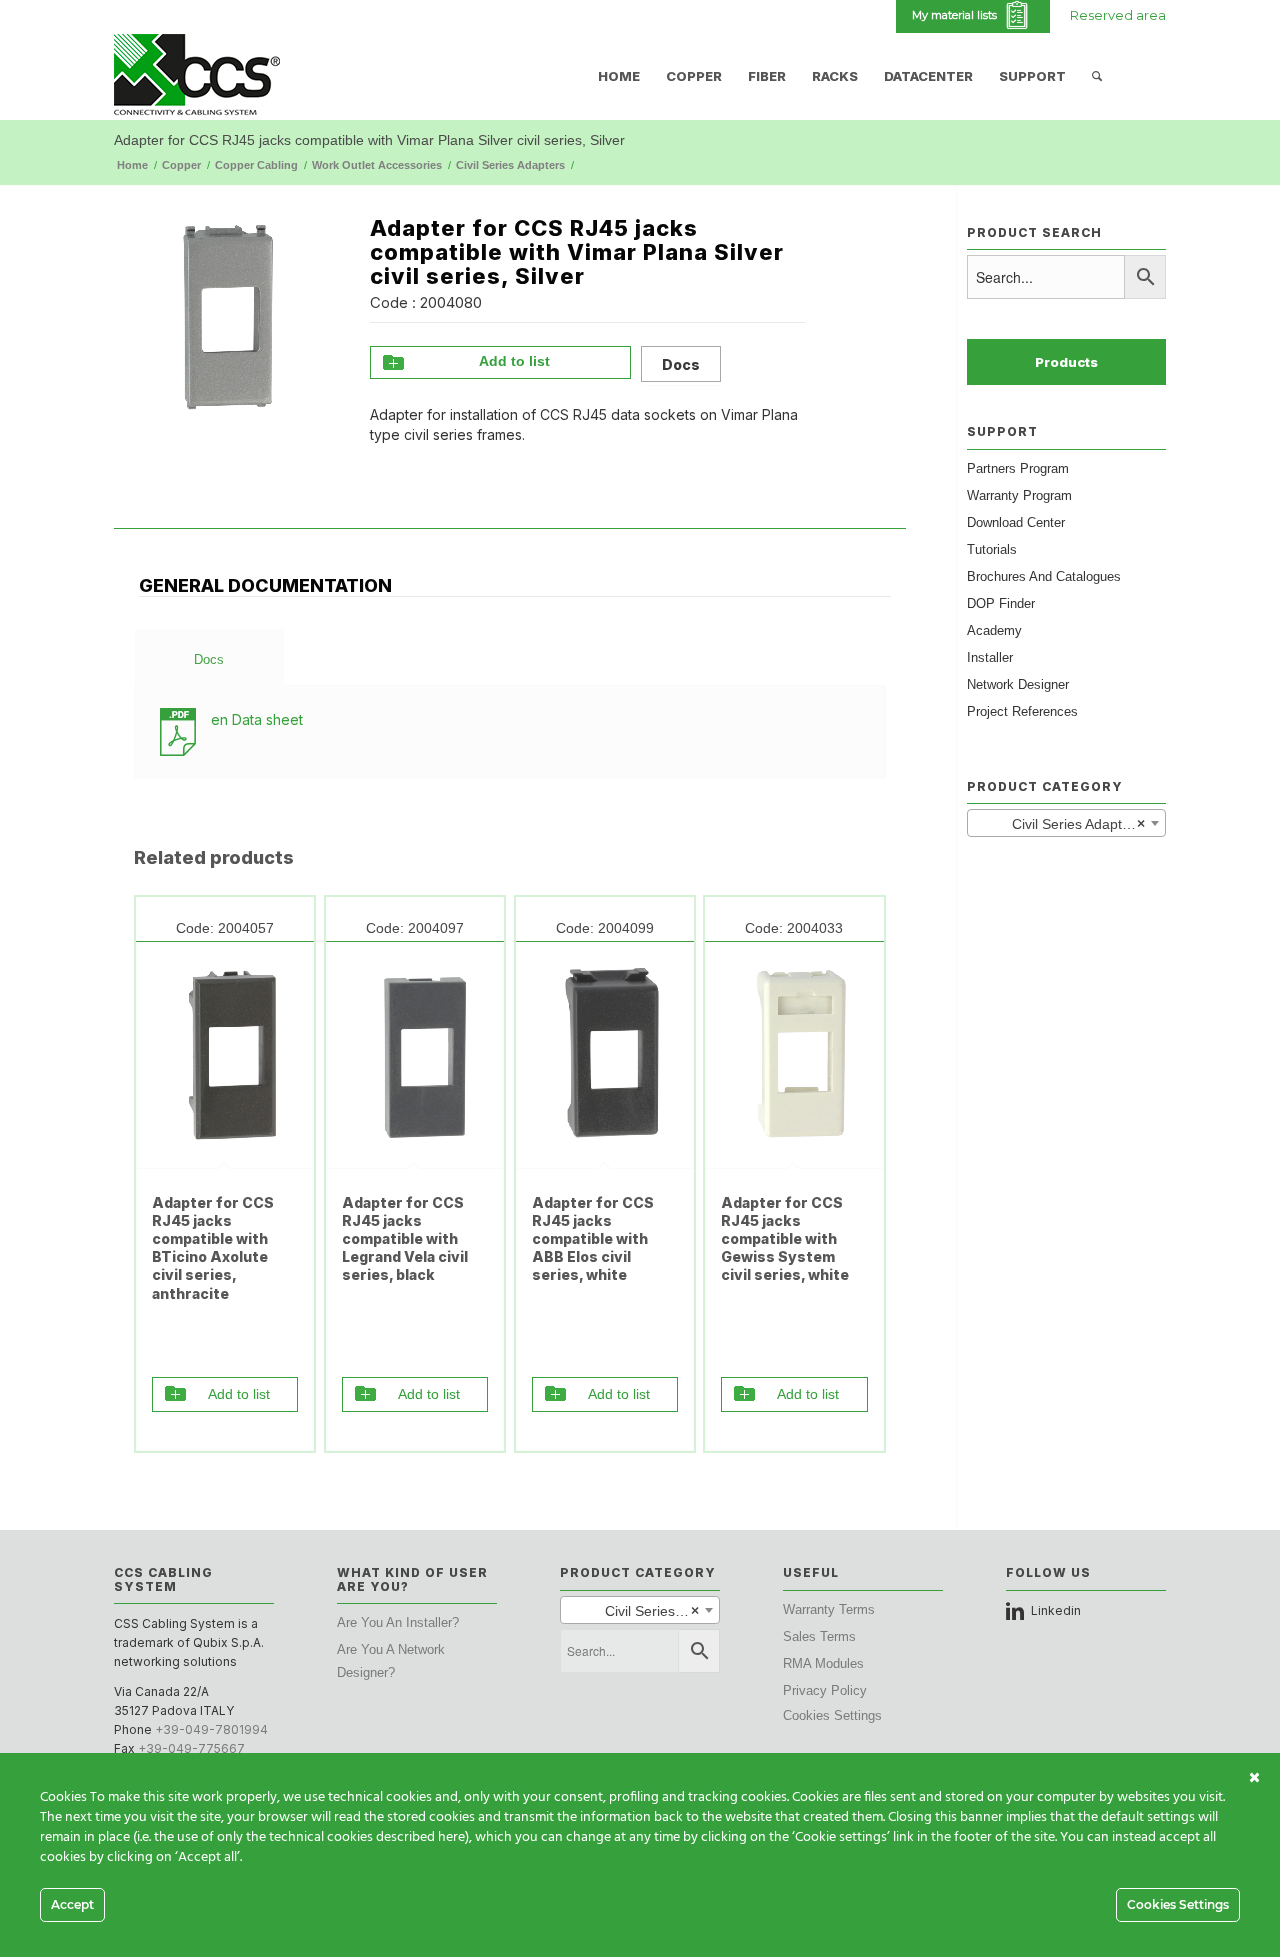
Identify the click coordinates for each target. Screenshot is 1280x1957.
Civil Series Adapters (510, 165)
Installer (990, 657)
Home (132, 165)
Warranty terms (829, 1609)
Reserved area (1118, 15)
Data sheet (257, 719)
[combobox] (1066, 823)
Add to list (514, 361)
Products (1066, 362)
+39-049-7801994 (211, 1729)
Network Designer (1018, 684)
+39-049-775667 (191, 1748)
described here (420, 1837)
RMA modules (823, 1663)
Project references (1022, 711)
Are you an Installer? (398, 1622)
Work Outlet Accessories (377, 165)
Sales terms (819, 1636)
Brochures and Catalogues (1044, 576)
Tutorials (992, 549)
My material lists (957, 15)
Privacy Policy (825, 1690)
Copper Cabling (256, 165)
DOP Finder (1001, 603)
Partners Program (1018, 468)
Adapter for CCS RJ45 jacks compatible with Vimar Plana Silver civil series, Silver (369, 140)
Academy (994, 630)
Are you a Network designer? (391, 1661)
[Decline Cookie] (1254, 1778)
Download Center (1016, 522)
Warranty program (1019, 495)
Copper (181, 165)
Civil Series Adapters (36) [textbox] (1070, 824)
